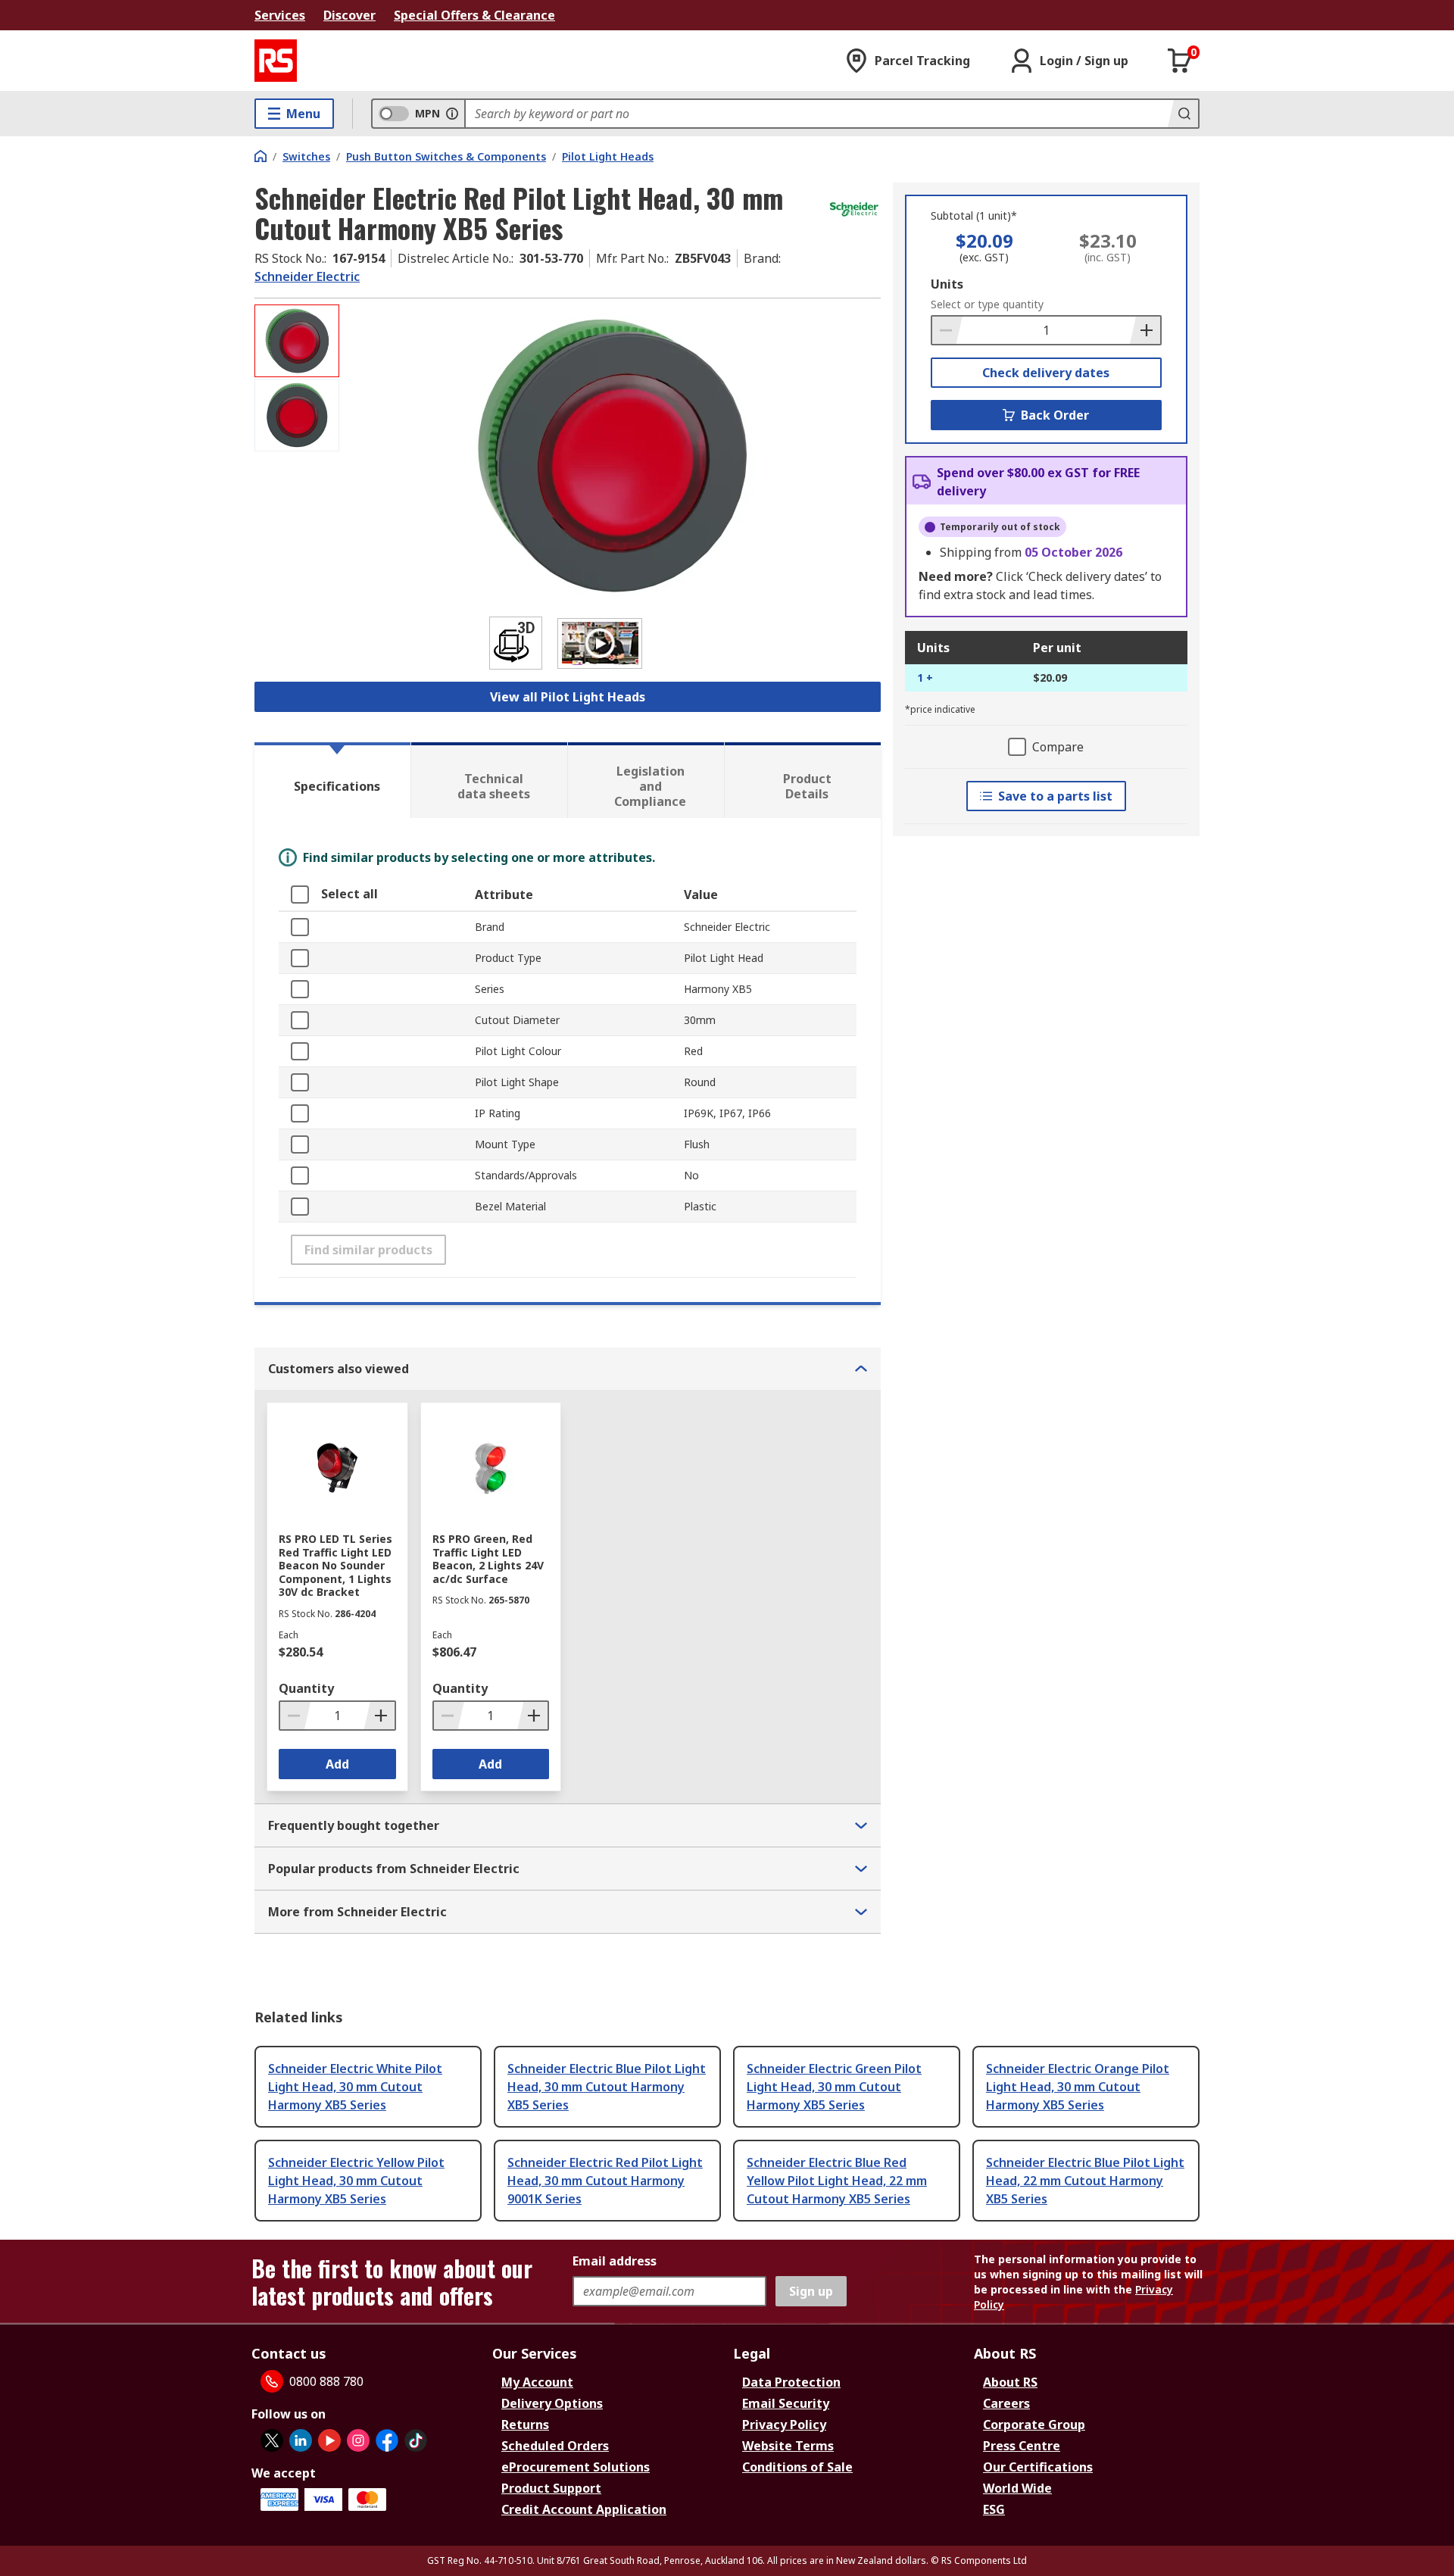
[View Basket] (1180, 61)
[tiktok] (416, 2440)
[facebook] (387, 2440)
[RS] (276, 61)
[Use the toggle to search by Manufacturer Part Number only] (452, 114)
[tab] (332, 780)
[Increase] (1145, 330)
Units (947, 284)
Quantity (306, 1688)
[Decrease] (947, 330)
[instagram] (358, 2440)
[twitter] (272, 2440)
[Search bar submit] (1183, 114)
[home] (261, 156)
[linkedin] (301, 2440)
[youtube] (329, 2440)
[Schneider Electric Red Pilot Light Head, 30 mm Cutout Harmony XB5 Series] (612, 456)
